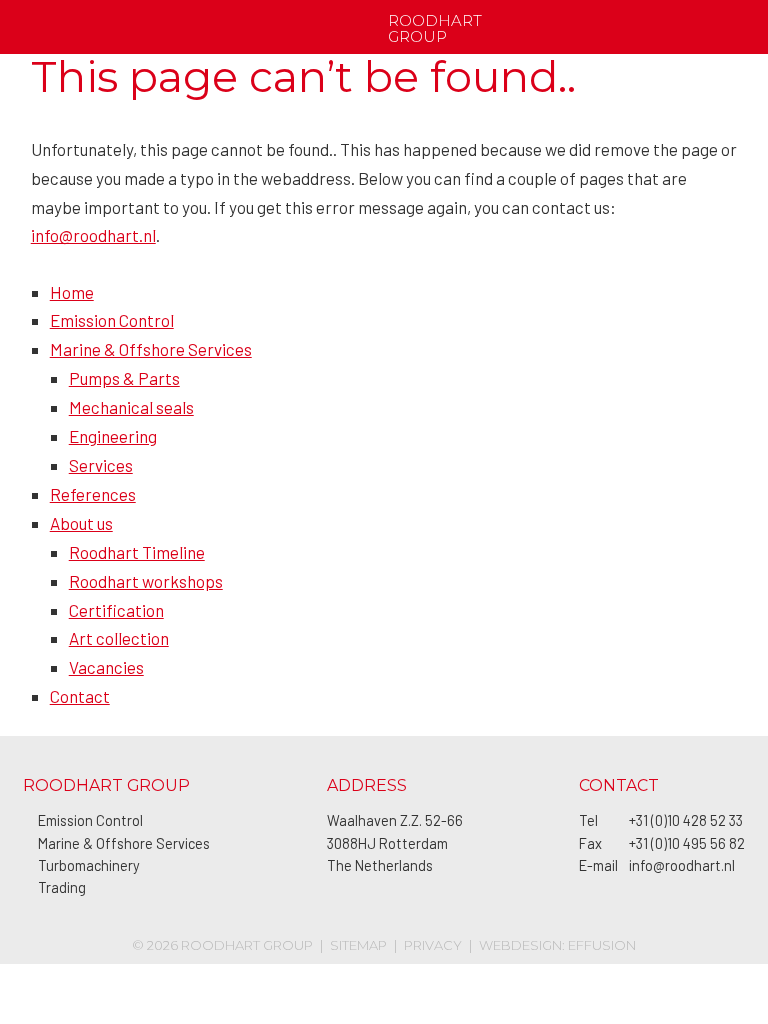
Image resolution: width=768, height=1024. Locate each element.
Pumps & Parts (124, 378)
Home (72, 292)
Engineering (113, 436)
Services (101, 465)
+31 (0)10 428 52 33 (686, 820)
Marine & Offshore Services (151, 349)
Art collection (119, 638)
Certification (116, 610)
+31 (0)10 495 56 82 (687, 843)
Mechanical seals (131, 407)
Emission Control (112, 320)
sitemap (358, 945)
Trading (62, 887)
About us (81, 523)
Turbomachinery (89, 865)
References (93, 494)
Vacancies (106, 667)
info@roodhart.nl (93, 235)
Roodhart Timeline (137, 552)
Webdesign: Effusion (557, 945)
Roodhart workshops (146, 581)
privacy (433, 945)
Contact (80, 696)
